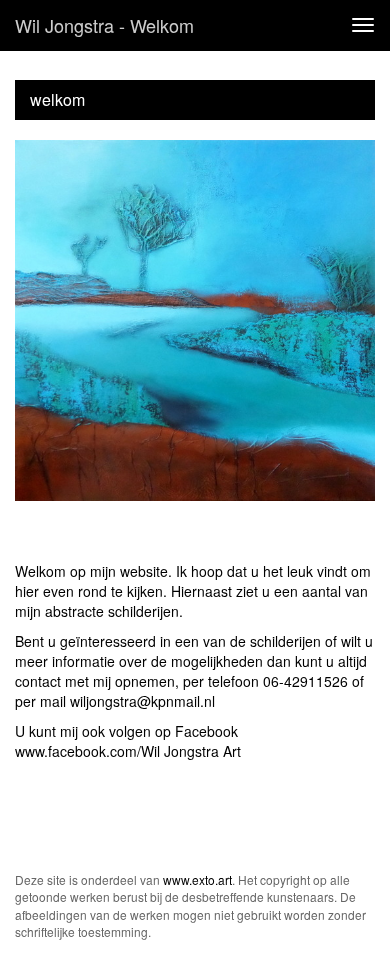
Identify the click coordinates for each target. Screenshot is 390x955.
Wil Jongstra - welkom (104, 25)
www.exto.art (197, 879)
